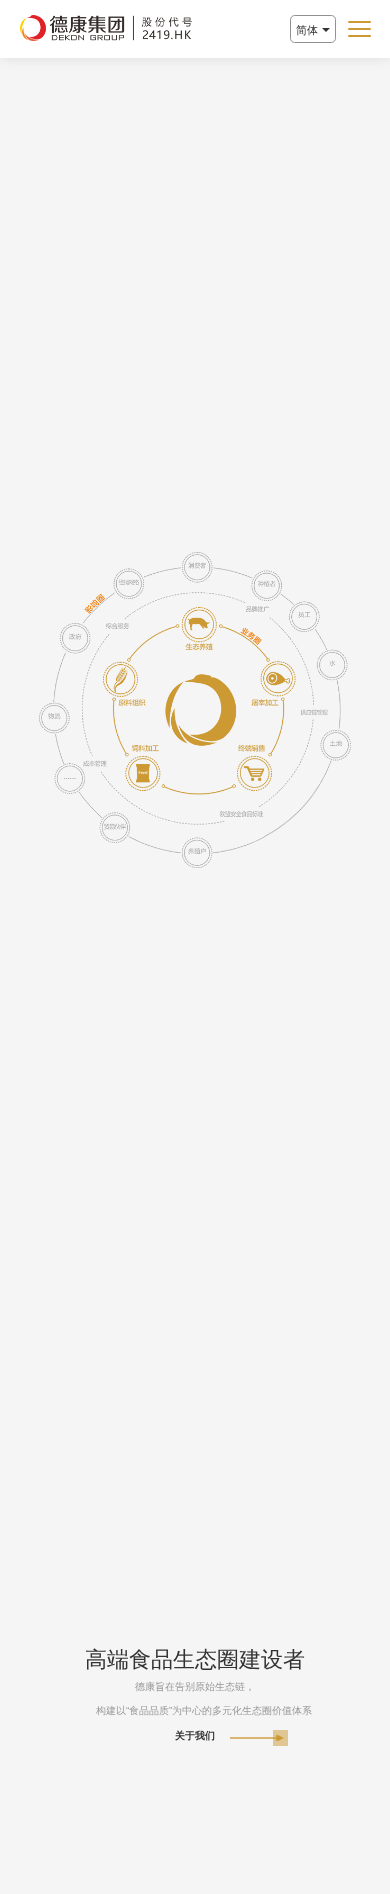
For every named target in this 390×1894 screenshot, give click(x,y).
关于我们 (195, 1735)
